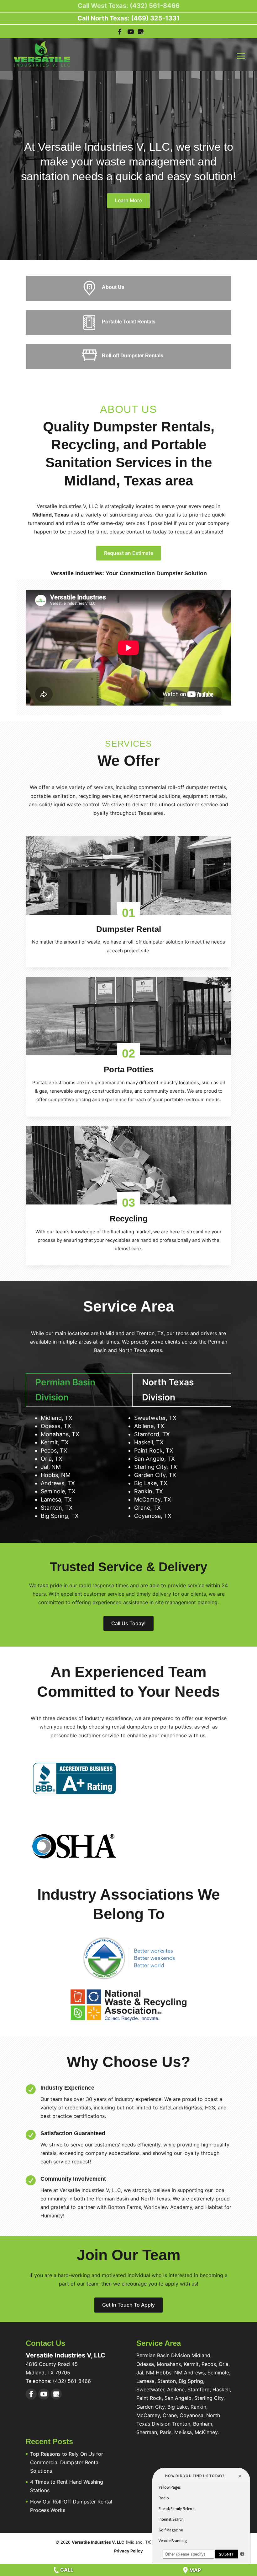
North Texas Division (168, 1390)
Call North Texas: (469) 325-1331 (128, 18)
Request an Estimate (129, 553)
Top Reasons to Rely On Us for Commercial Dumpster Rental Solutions (67, 2462)
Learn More (128, 200)
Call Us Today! (128, 1623)
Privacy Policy (128, 2551)
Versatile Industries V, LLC (98, 2542)
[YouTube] (131, 33)
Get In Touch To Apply (128, 2305)
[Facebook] (31, 2394)
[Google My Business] (56, 2394)
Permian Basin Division (65, 1390)
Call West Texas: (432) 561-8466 (129, 6)
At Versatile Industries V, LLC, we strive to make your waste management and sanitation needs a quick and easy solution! (128, 162)
